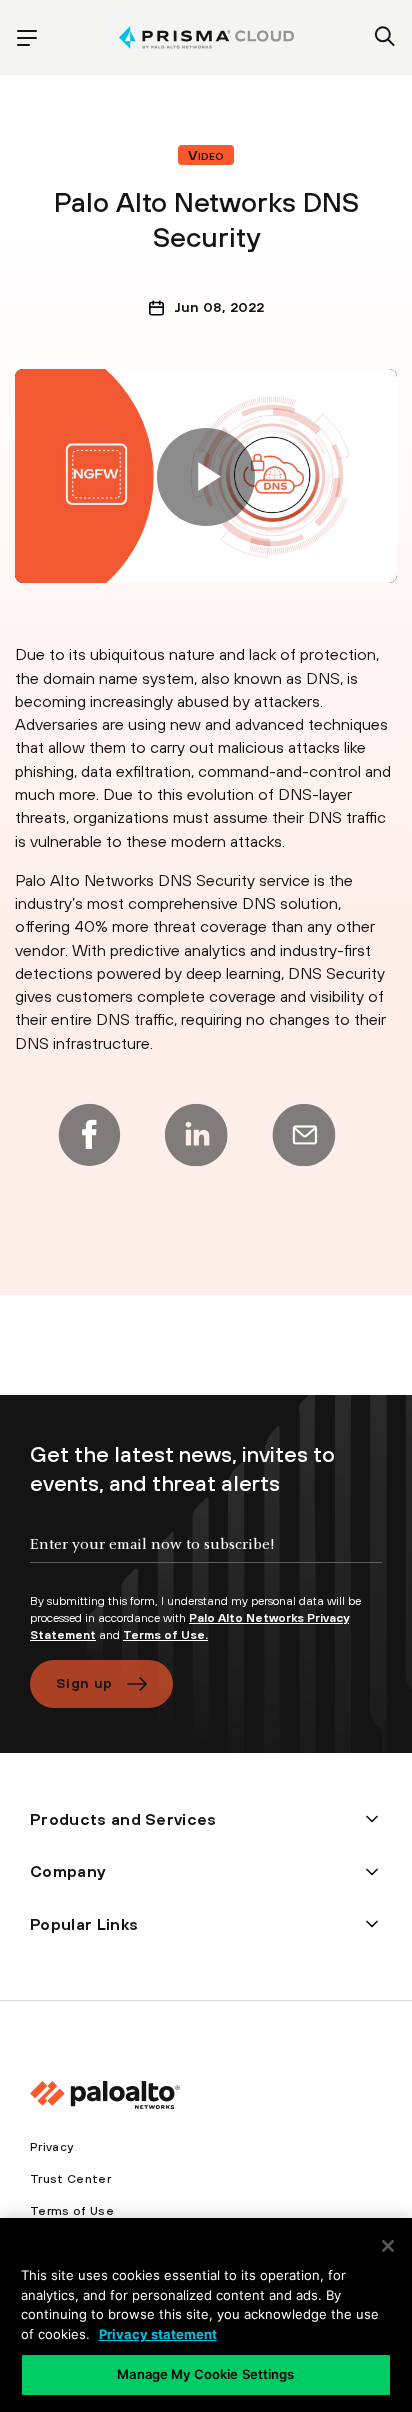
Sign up (84, 1683)
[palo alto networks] (206, 37)
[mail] (304, 1135)
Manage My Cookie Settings (205, 2374)
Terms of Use (72, 2211)
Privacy (51, 2147)
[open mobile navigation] (27, 38)
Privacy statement (158, 2334)
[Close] (388, 2246)
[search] (385, 38)
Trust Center (70, 2179)
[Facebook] (89, 1135)
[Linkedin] (196, 1135)
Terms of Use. (165, 1635)
